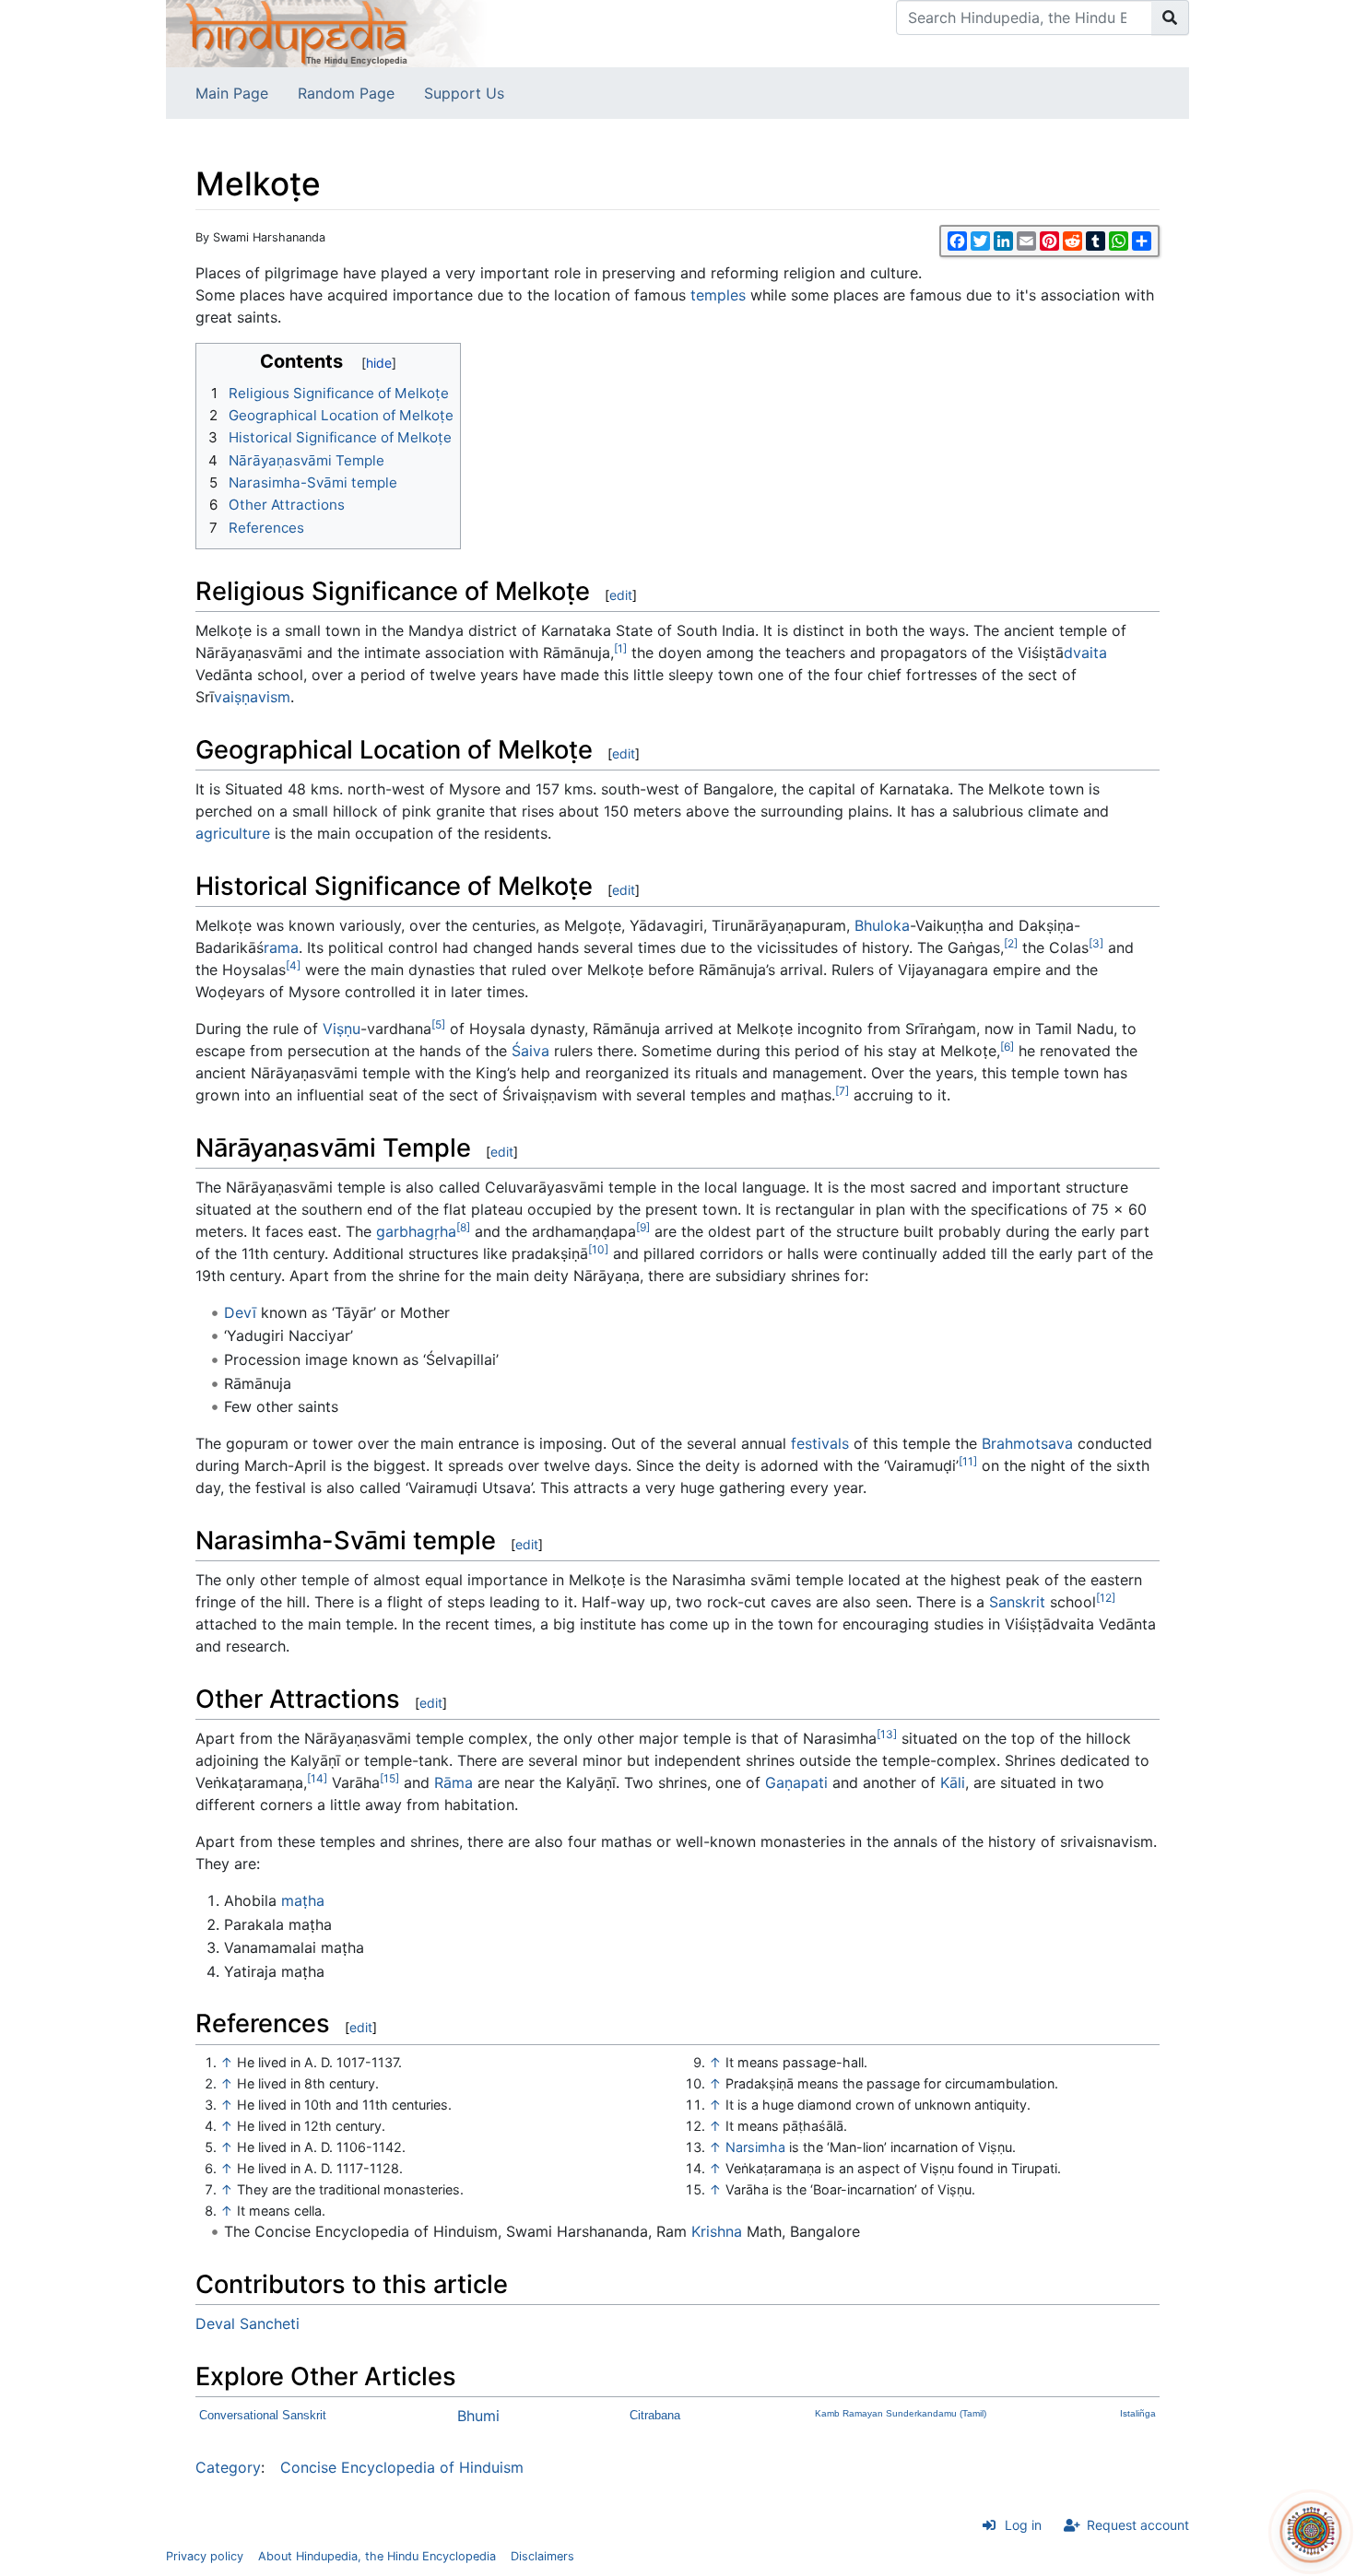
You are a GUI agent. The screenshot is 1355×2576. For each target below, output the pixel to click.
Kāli (953, 1782)
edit (621, 595)
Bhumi (478, 2416)
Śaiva (530, 1051)
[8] (463, 1227)
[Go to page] (1170, 18)
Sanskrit (1017, 1602)
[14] (317, 1778)
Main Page (232, 93)
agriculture (233, 833)
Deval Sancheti (247, 2323)
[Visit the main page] (327, 32)
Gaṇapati (796, 1782)
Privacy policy (205, 2556)
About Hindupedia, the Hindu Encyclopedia (377, 2556)
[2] (1011, 943)
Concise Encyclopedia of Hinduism (402, 2467)
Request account (1138, 2525)
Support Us (464, 93)
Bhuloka (882, 925)
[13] (887, 1734)
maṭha (303, 1900)
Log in (1023, 2525)
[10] (598, 1249)
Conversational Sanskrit (263, 2415)
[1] (620, 648)
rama (281, 947)
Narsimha (755, 2147)
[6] (1007, 1047)
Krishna (717, 2231)
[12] (1106, 1598)
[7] (842, 1091)
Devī (240, 1312)
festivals (820, 1443)
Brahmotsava (1027, 1443)
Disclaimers (542, 2556)
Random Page (346, 93)
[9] (643, 1227)
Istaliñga (1138, 2413)
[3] (1096, 943)
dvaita (1085, 653)
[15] (389, 1778)
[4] (293, 965)
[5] (438, 1024)
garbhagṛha (416, 1231)
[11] (968, 1461)
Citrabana (655, 2415)
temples (718, 295)
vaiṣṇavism (252, 697)
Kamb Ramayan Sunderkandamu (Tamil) (901, 2413)
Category (228, 2467)
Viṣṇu (342, 1029)
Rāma (454, 1782)
